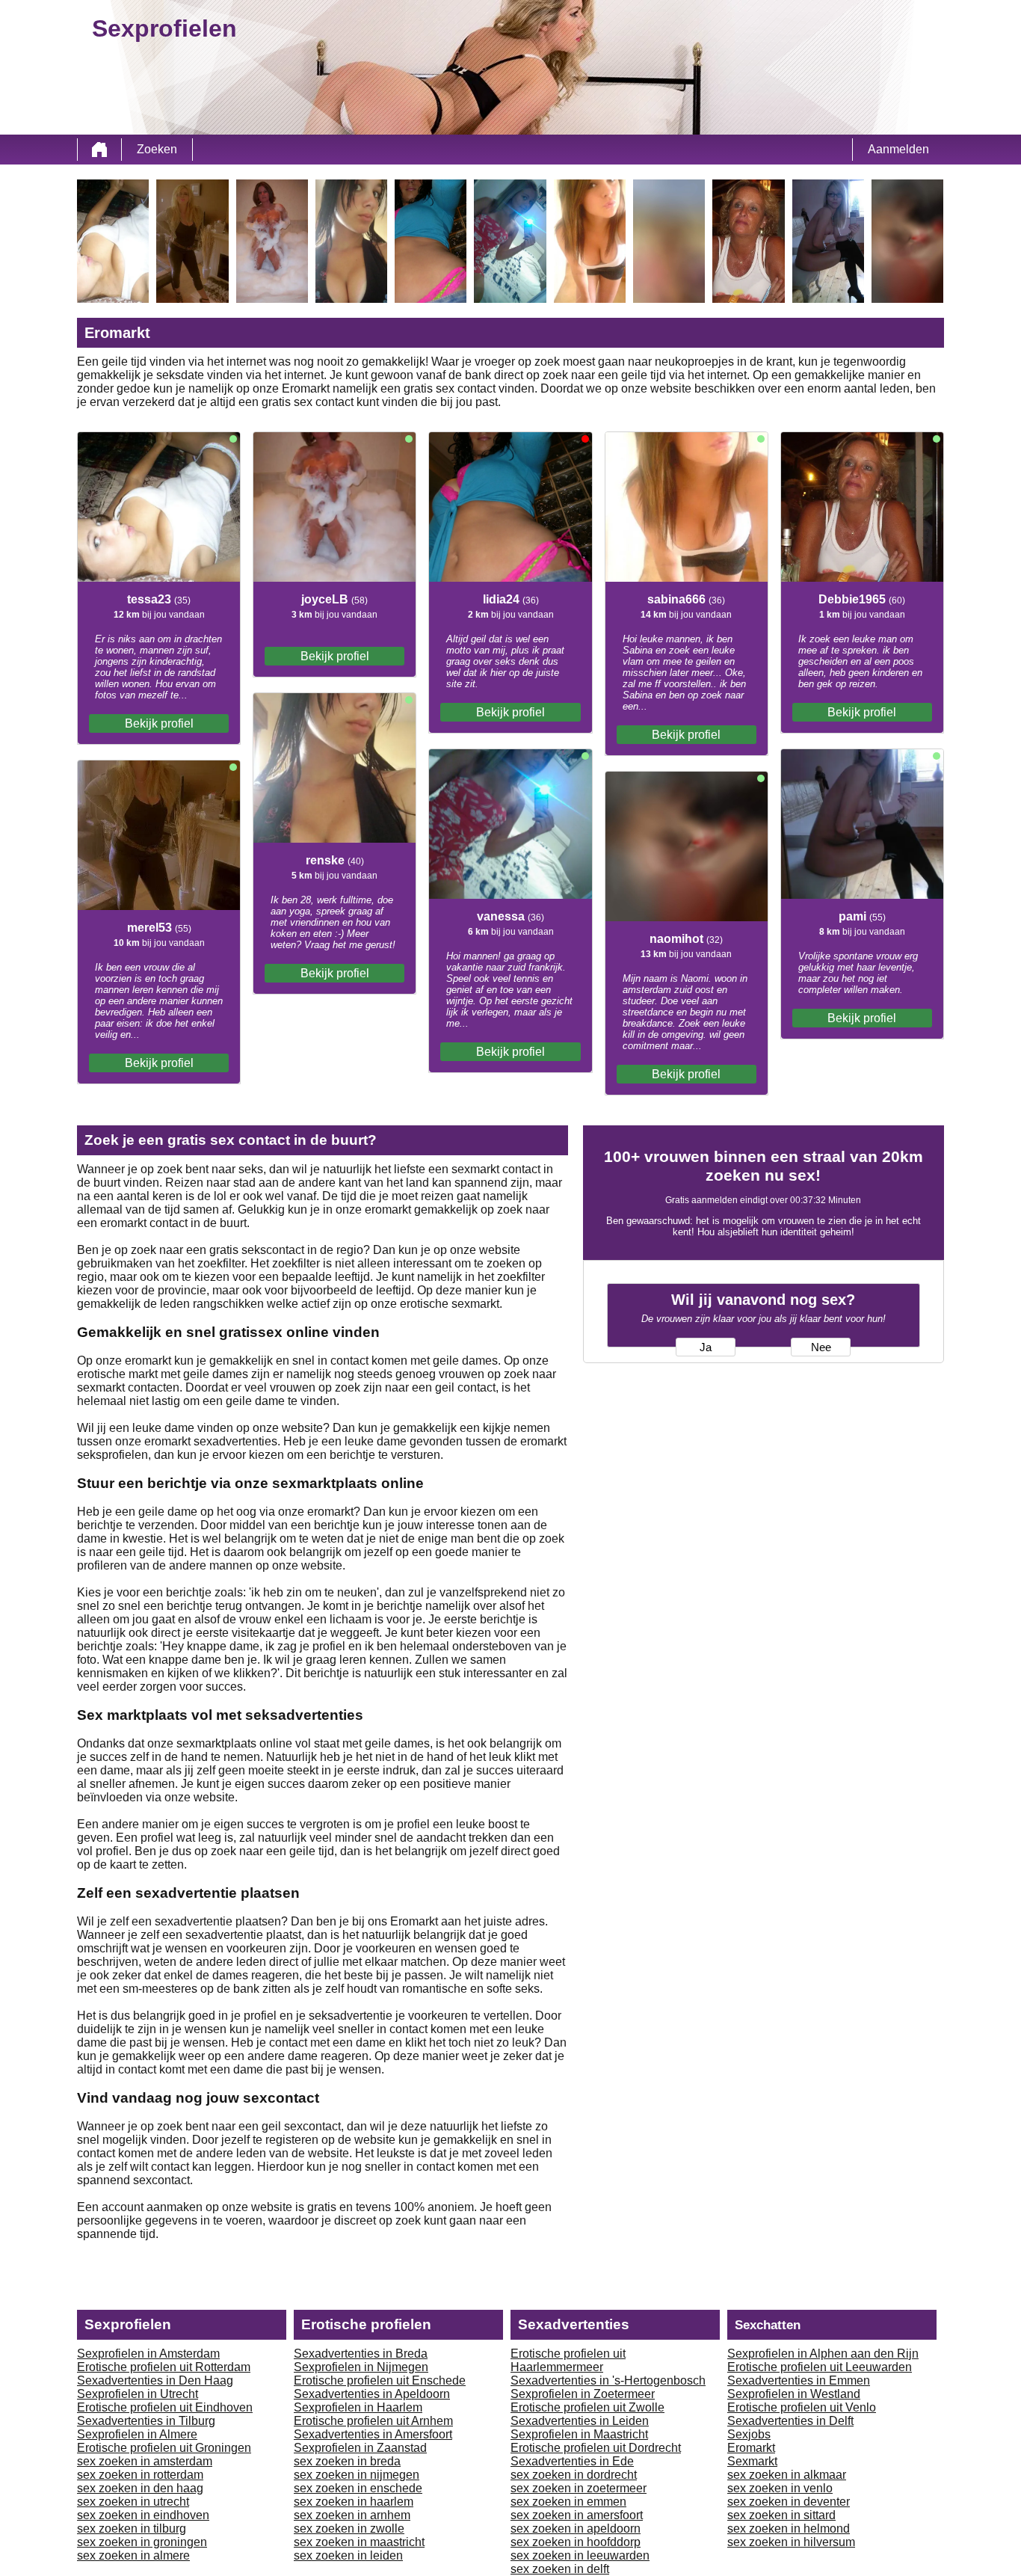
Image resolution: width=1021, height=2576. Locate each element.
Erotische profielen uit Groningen (164, 2448)
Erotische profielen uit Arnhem (373, 2421)
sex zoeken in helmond (789, 2529)
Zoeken (157, 149)
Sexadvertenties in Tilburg (146, 2421)
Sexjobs (749, 2434)
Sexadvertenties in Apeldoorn (372, 2394)
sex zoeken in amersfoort (577, 2515)
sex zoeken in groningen (142, 2542)
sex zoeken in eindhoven (143, 2515)
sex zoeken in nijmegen (357, 2475)
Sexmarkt (752, 2461)
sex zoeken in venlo (780, 2488)
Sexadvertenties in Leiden (580, 2421)
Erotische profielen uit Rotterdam (164, 2367)
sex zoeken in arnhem (352, 2515)
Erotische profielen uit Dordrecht (596, 2448)
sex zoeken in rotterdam (140, 2475)
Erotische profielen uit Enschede (380, 2380)
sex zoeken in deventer (789, 2502)
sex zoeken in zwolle (349, 2529)
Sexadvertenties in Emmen (799, 2380)
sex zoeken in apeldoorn (576, 2529)
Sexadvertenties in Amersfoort (373, 2434)
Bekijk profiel (159, 723)
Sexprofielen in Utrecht (138, 2394)
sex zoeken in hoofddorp (576, 2542)
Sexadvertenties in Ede (572, 2461)
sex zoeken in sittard (781, 2515)
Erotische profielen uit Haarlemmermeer (568, 2360)
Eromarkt (751, 2448)
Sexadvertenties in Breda (361, 2354)
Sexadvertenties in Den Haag (155, 2380)
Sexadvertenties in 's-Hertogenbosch (608, 2380)
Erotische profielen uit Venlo (802, 2407)
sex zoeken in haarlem (354, 2502)
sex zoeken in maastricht (359, 2542)
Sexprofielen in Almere (137, 2434)
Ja (706, 1347)
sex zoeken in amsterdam (145, 2461)
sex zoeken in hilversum (791, 2542)
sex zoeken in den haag (140, 2488)
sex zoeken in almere (133, 2555)
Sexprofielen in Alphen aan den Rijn (823, 2354)
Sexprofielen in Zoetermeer (583, 2394)
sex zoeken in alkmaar (787, 2475)
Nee (821, 1347)
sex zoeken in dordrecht (574, 2475)
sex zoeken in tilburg (132, 2529)
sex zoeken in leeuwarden (580, 2555)
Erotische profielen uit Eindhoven (165, 2407)
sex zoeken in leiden (348, 2555)
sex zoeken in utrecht (133, 2502)
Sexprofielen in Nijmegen (361, 2367)
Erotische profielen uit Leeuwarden (820, 2367)
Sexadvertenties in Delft (790, 2421)
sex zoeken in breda (347, 2461)
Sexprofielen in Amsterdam (148, 2354)
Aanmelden (898, 149)
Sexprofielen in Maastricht (579, 2434)
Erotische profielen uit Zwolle (587, 2407)
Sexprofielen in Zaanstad (360, 2448)
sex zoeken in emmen (568, 2502)
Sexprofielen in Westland (794, 2394)
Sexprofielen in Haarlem (358, 2407)
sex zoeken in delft (560, 2569)
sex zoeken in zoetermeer (579, 2488)
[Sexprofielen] (99, 150)
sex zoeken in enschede (358, 2488)
